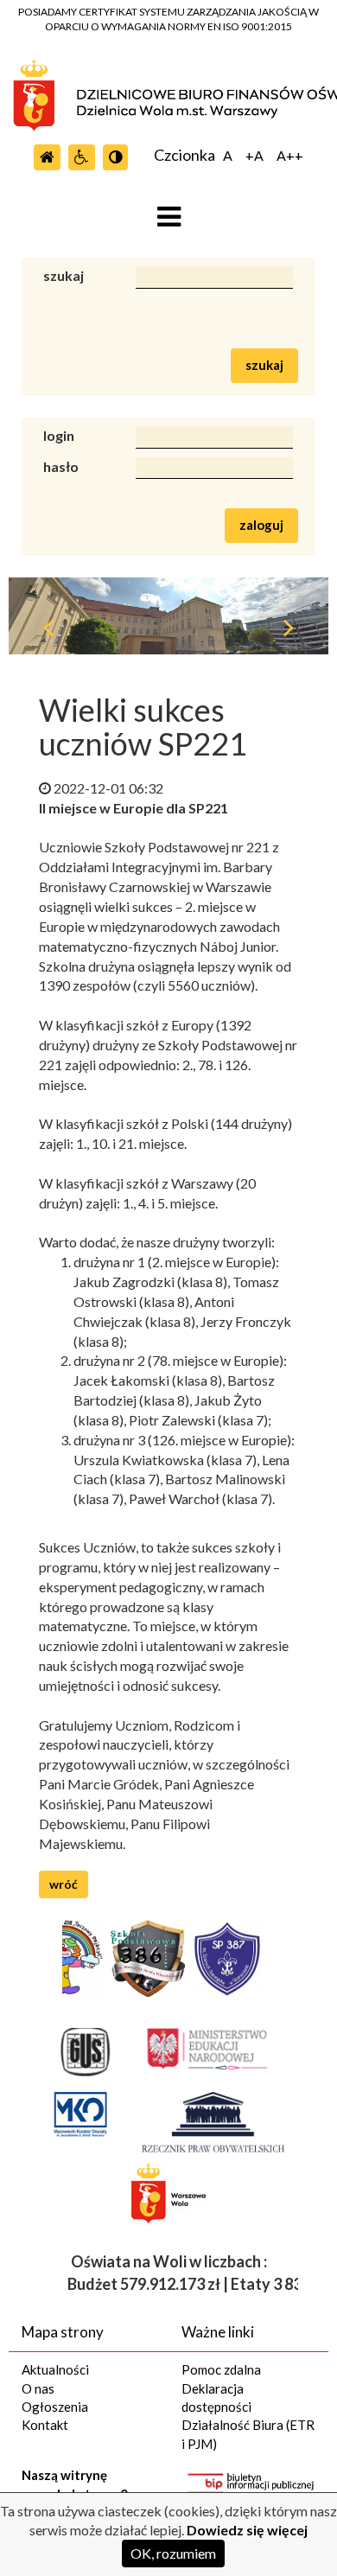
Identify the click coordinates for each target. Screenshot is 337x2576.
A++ (290, 156)
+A (254, 156)
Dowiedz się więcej (247, 2530)
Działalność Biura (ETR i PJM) (248, 2434)
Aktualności (55, 2369)
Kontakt (45, 2425)
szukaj (64, 275)
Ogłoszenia (55, 2407)
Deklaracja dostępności (216, 2397)
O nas (38, 2388)
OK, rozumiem (173, 2553)
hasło (61, 466)
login (59, 435)
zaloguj (261, 525)
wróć (64, 1884)
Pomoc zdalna (221, 2369)
